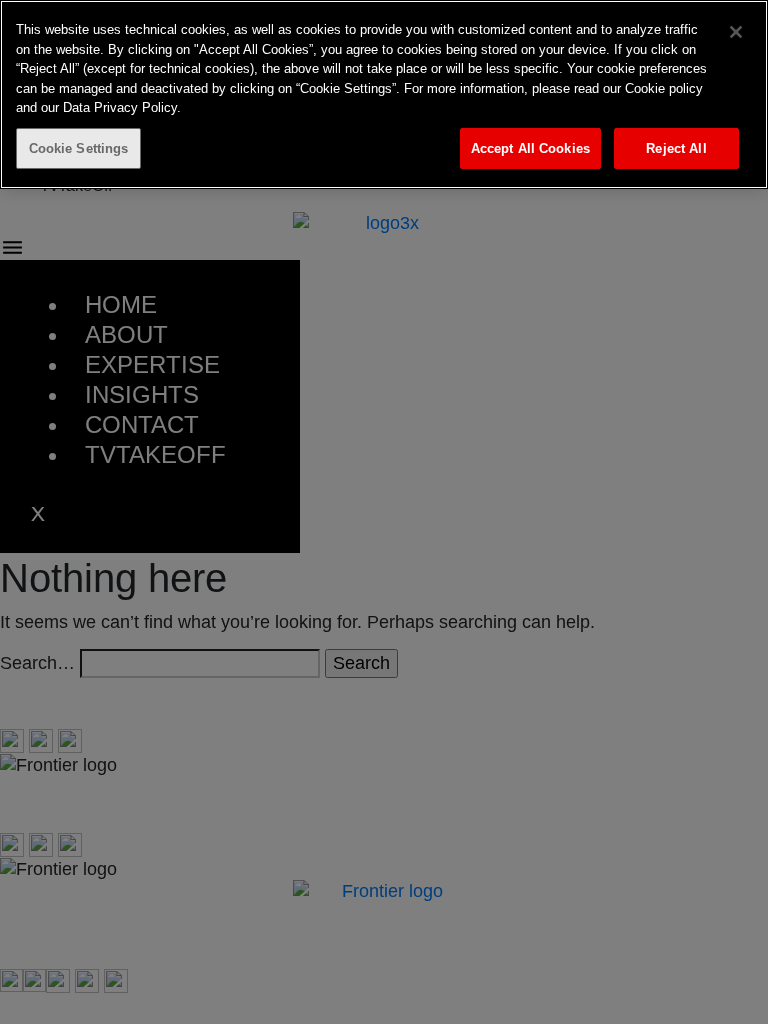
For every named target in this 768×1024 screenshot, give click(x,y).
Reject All (676, 148)
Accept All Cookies (530, 148)
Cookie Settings (79, 148)
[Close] (736, 32)
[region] (384, 94)
